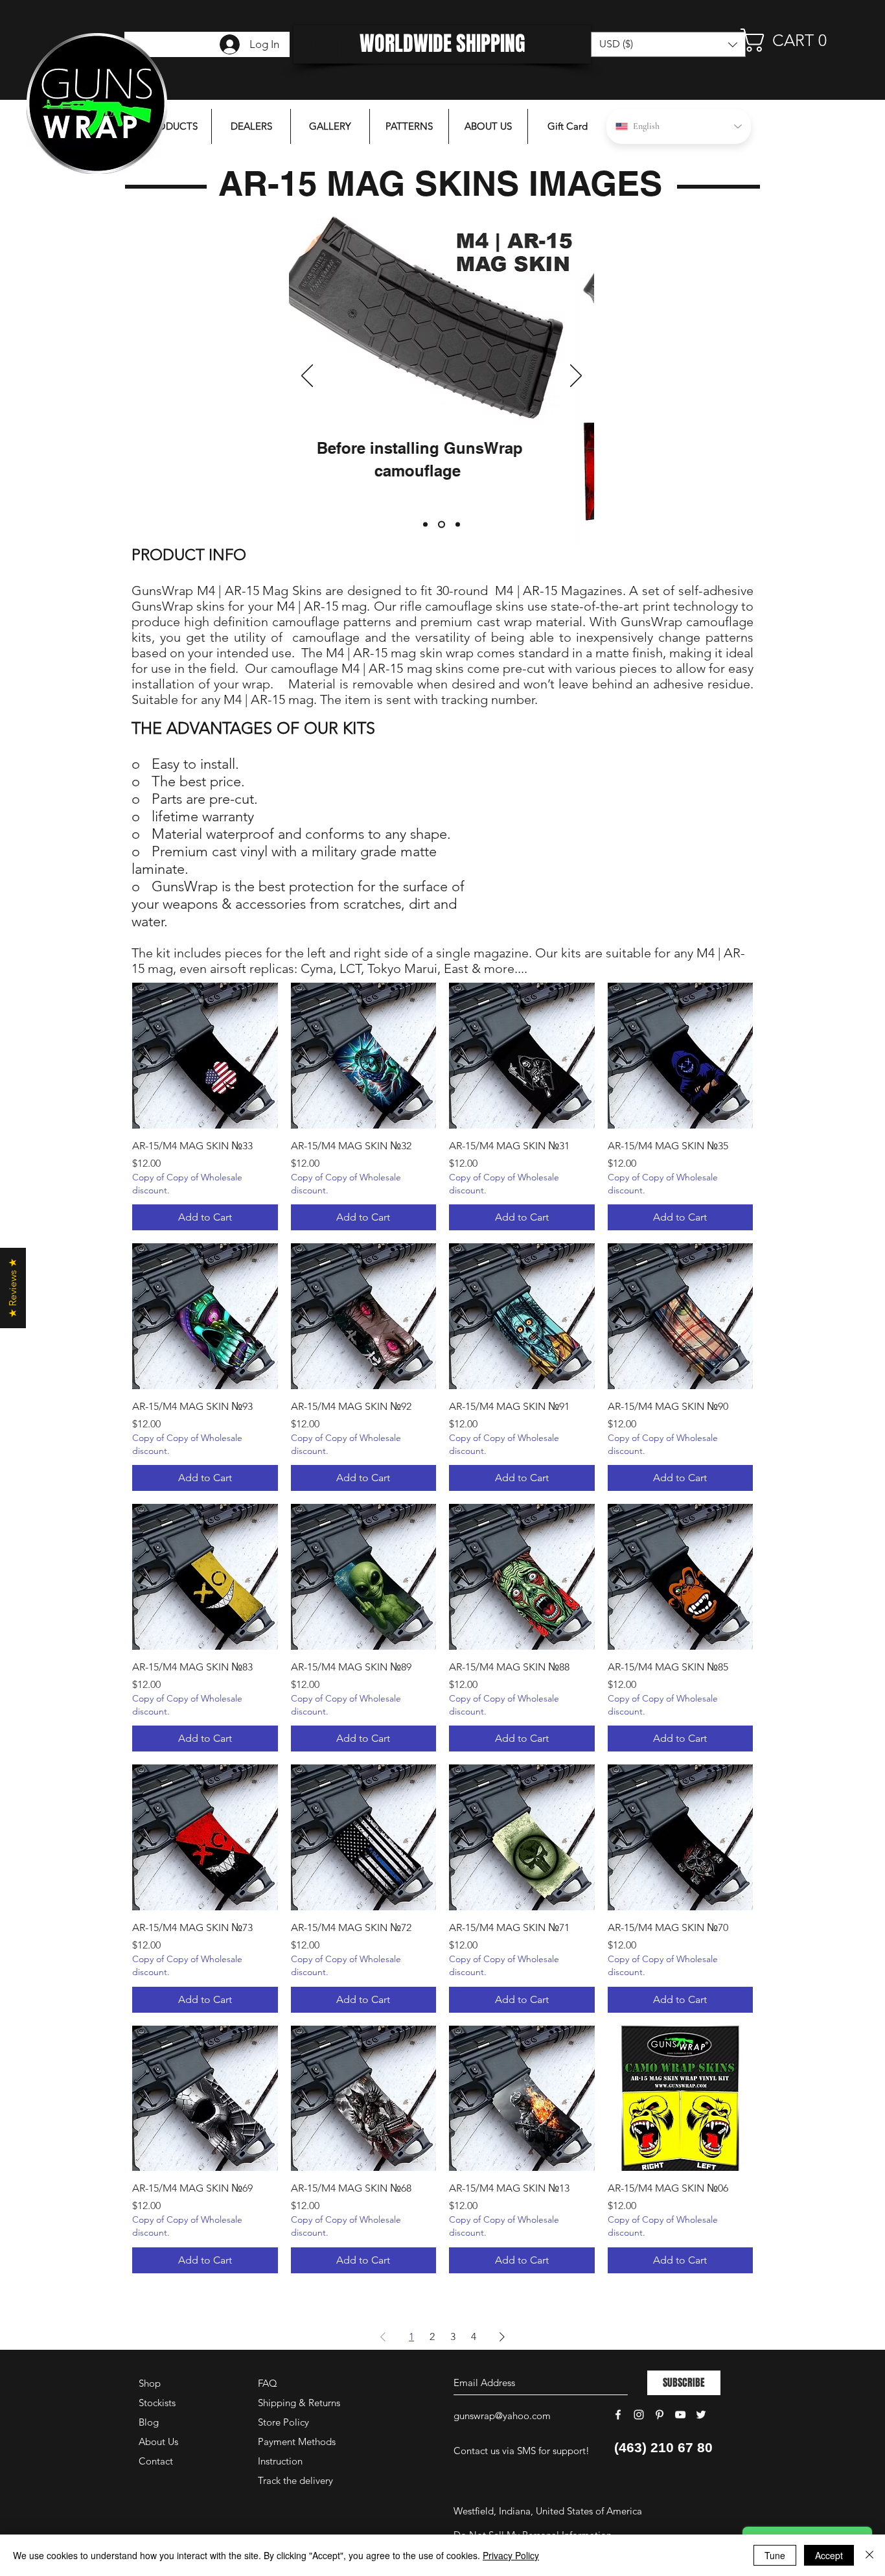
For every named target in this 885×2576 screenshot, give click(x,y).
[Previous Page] (383, 2337)
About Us (158, 2441)
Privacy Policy (511, 2555)
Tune (775, 2555)
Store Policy (283, 2422)
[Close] (869, 2555)
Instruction (280, 2461)
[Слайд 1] (425, 525)
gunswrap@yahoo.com (502, 2416)
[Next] (576, 377)
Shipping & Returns (299, 2403)
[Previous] (307, 377)
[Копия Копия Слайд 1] (458, 525)
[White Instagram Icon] (639, 2415)
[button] (791, 40)
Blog (149, 2422)
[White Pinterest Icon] (660, 2415)
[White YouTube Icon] (680, 2415)
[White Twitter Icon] (701, 2415)
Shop (150, 2383)
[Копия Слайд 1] (442, 525)
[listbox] (668, 44)
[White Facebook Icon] (618, 2415)
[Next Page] (502, 2337)
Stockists (157, 2403)
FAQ (268, 2383)
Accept (829, 2555)
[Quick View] (205, 1056)
